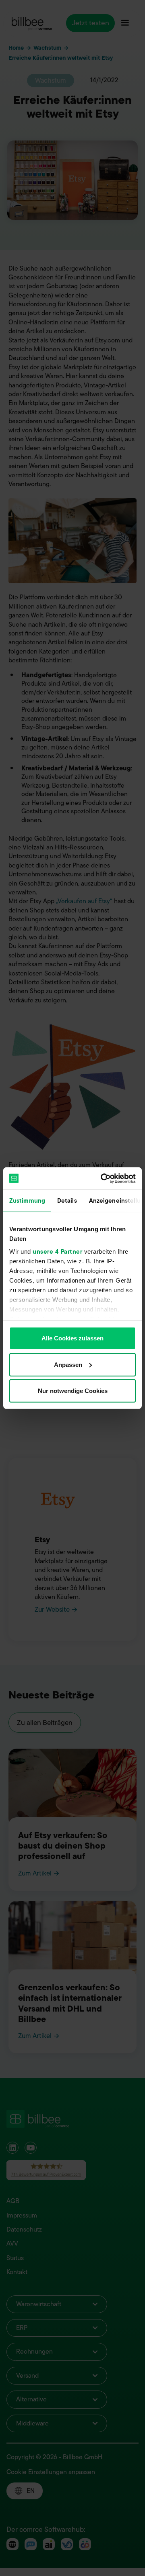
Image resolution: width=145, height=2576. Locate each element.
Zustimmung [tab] (27, 1201)
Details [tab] (67, 1201)
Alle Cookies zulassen (72, 1338)
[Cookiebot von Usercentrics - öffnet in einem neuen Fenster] (102, 1178)
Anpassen (68, 1364)
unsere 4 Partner (57, 1251)
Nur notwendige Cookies (73, 1391)
